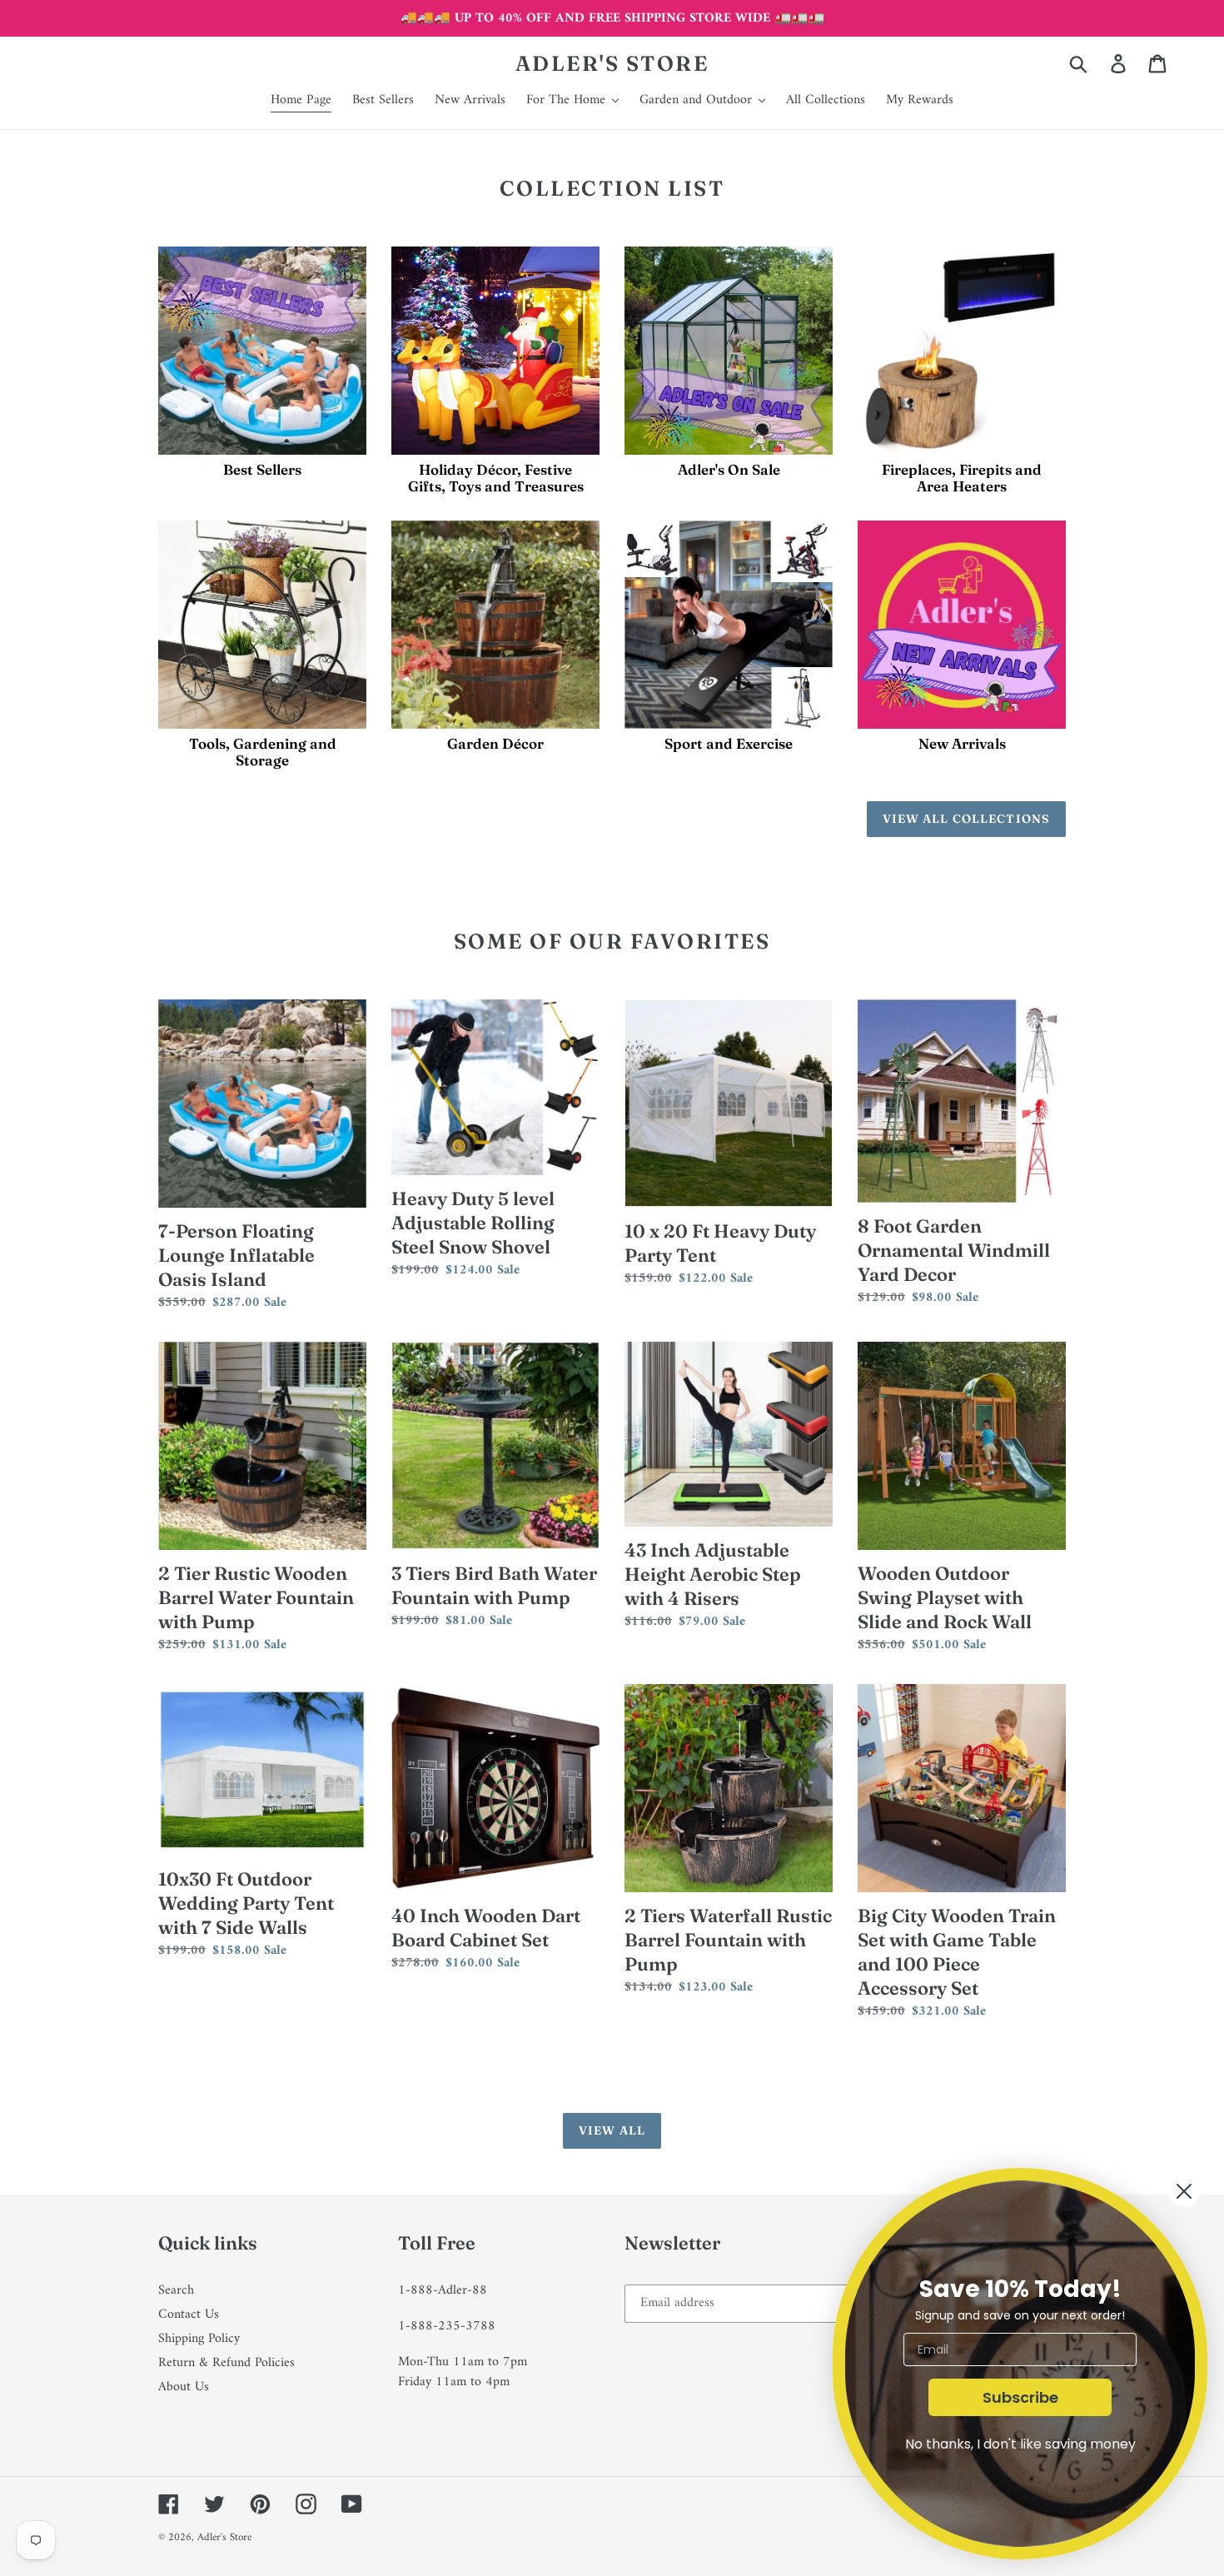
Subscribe (1020, 2397)
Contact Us (189, 2314)
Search (176, 2290)
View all (612, 2130)
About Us (184, 2387)
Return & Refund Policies (226, 2363)
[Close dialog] (1184, 2191)
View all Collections (966, 819)
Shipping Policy (199, 2339)
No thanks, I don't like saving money (1020, 2444)
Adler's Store (612, 63)
